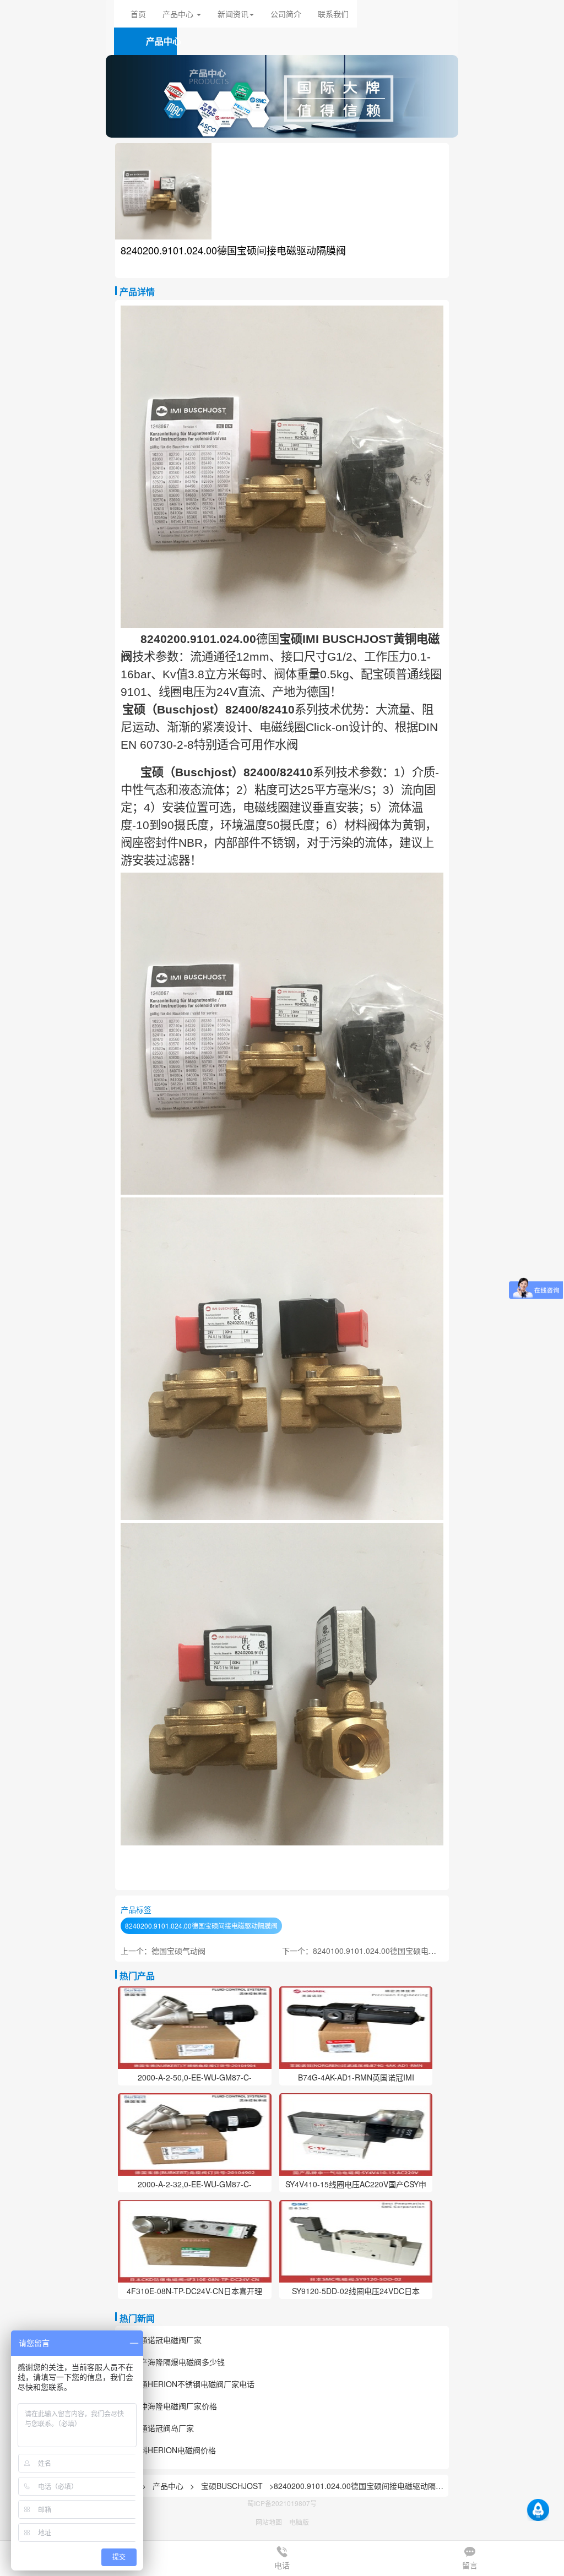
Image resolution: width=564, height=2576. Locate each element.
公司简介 (286, 14)
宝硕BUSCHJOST (232, 2486)
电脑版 (299, 2522)
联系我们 (333, 14)
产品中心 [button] (179, 14)
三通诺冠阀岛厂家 (163, 2428)
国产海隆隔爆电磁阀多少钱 (178, 2362)
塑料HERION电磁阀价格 (174, 2450)
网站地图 (269, 2522)
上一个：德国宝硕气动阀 (163, 1951)
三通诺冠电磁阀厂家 (167, 2340)
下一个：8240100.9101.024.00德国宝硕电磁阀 (363, 1951)
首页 (138, 14)
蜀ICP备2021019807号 (282, 2503)
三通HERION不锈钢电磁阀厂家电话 (193, 2384)
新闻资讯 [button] (233, 14)
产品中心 (169, 2486)
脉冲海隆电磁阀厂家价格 (175, 2406)
